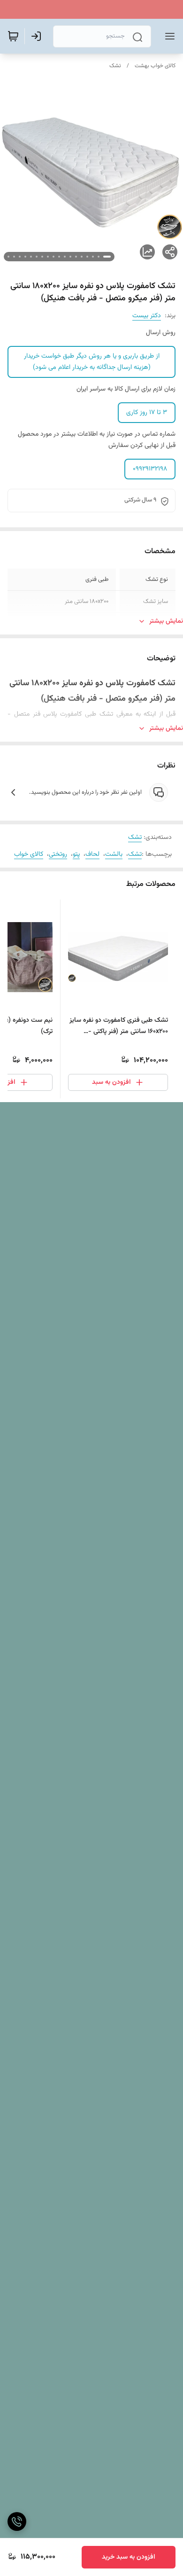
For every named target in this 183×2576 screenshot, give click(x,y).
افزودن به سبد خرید (129, 2557)
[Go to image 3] (93, 257)
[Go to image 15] (25, 257)
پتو (76, 854)
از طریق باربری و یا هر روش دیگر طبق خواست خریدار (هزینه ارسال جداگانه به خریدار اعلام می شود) (92, 362)
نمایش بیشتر (166, 621)
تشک (115, 66)
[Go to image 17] (14, 257)
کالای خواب (29, 854)
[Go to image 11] (48, 257)
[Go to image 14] (31, 257)
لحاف (92, 854)
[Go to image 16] (20, 257)
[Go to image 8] (65, 257)
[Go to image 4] (87, 257)
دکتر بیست (147, 316)
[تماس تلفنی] (17, 2521)
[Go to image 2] (99, 257)
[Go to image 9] (59, 257)
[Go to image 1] (107, 257)
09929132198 (150, 469)
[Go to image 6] (76, 257)
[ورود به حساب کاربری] (38, 36)
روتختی (58, 854)
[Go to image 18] (8, 257)
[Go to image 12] (42, 257)
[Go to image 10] (53, 257)
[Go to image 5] (82, 257)
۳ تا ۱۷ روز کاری (147, 413)
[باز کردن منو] (168, 36)
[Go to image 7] (70, 257)
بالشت (114, 854)
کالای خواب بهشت (155, 66)
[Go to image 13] (37, 257)
